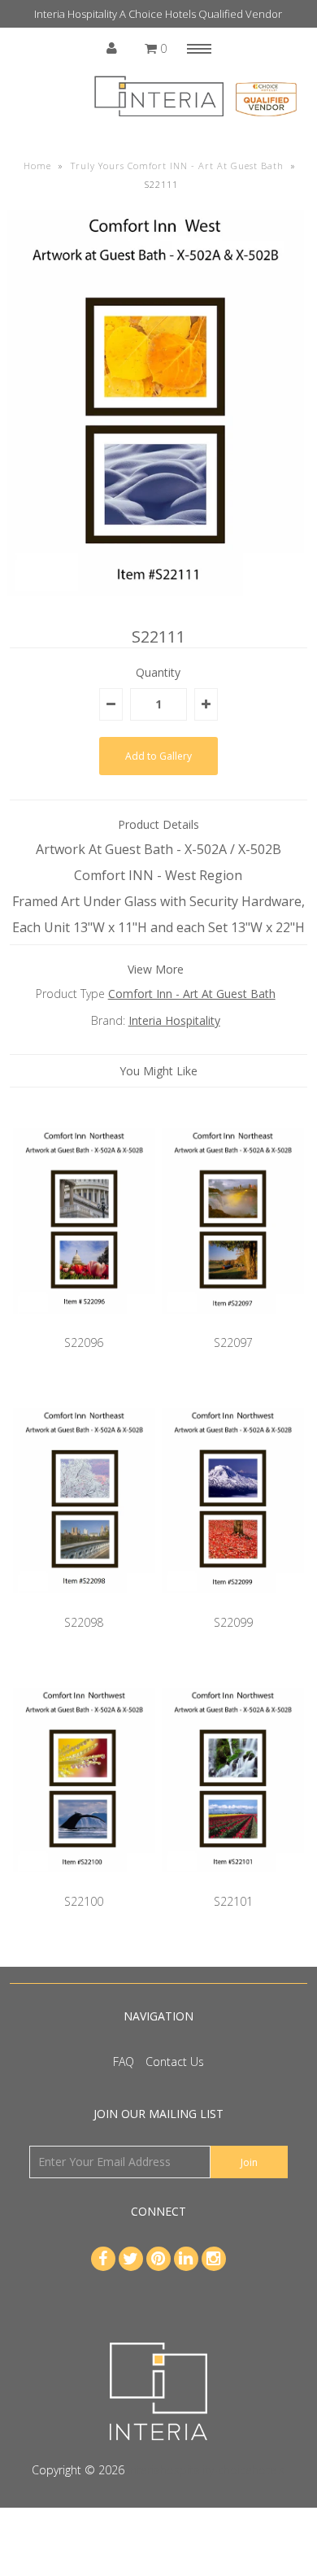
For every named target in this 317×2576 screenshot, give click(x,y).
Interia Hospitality (174, 1020)
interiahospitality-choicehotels (206, 2470)
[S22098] (85, 1604)
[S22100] (85, 1884)
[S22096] (85, 1325)
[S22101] (233, 1884)
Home (37, 166)
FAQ (124, 2062)
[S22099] (233, 1604)
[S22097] (233, 1325)
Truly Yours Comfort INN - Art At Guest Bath (177, 166)
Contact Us (175, 2062)
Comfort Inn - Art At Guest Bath (192, 994)
